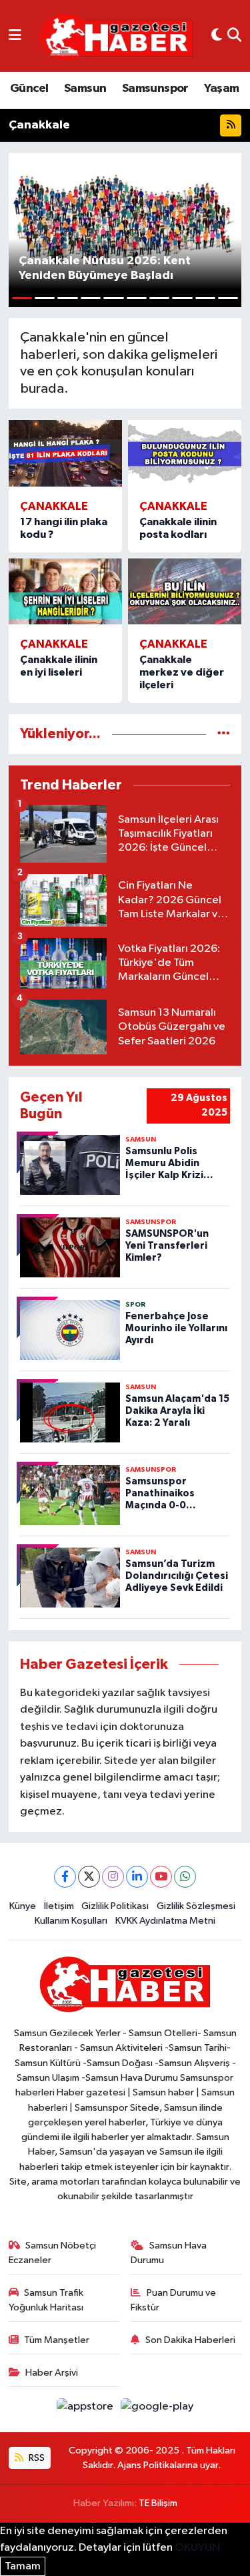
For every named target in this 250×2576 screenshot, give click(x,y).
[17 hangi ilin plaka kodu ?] (66, 453)
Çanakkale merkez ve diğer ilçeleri (182, 672)
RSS (36, 2458)
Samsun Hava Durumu (169, 2253)
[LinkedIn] (137, 1877)
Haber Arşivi (52, 2373)
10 (228, 298)
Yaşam (221, 89)
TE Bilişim (158, 2503)
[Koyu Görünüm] (217, 36)
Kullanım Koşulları (71, 1921)
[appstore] (86, 2409)
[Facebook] (65, 1877)
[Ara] (234, 36)
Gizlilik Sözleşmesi (196, 1906)
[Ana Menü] (15, 36)
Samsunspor (155, 89)
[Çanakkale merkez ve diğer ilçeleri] (185, 592)
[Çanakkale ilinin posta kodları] (185, 453)
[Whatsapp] (185, 1877)
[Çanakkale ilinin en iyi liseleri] (66, 592)
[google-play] (157, 2409)
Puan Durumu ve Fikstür (173, 2300)
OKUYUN (197, 2548)
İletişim (59, 1906)
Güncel (29, 89)
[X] (89, 1877)
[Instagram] (113, 1877)
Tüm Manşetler (57, 2340)
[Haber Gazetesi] (116, 36)
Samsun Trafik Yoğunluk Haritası (46, 2300)
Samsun (85, 89)
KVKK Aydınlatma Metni (165, 1921)
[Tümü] (224, 734)
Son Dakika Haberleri (190, 2340)
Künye (23, 1906)
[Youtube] (161, 1877)
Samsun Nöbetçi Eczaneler (53, 2253)
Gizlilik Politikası (115, 1906)
